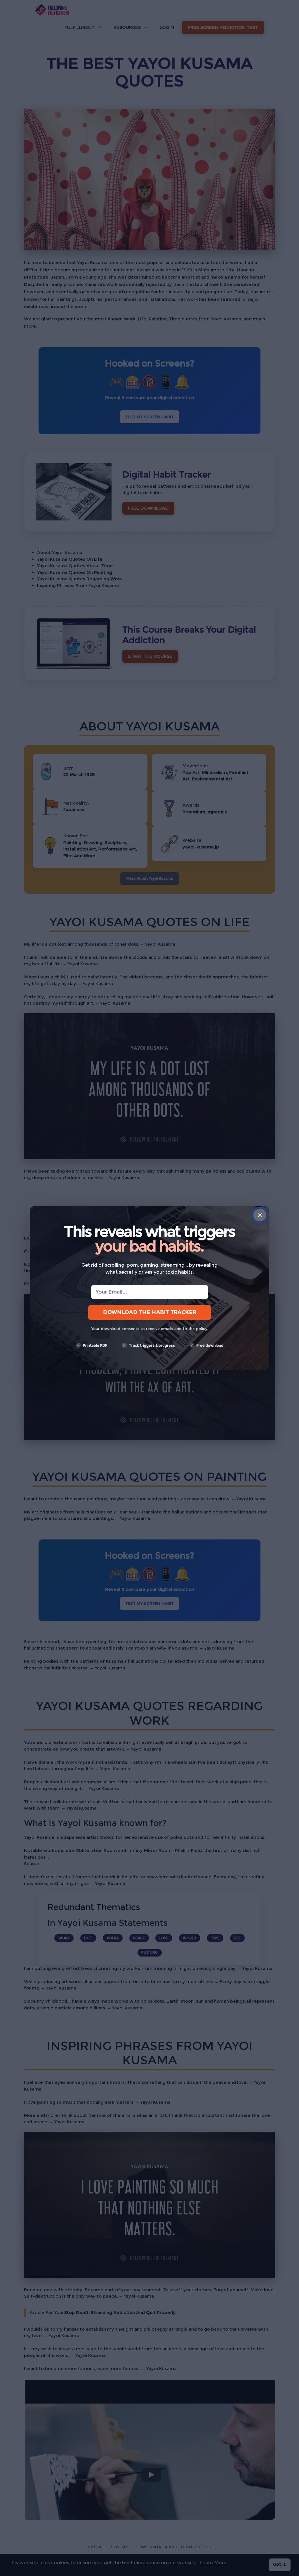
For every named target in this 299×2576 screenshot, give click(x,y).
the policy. (198, 1329)
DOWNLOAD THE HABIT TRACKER (149, 1312)
